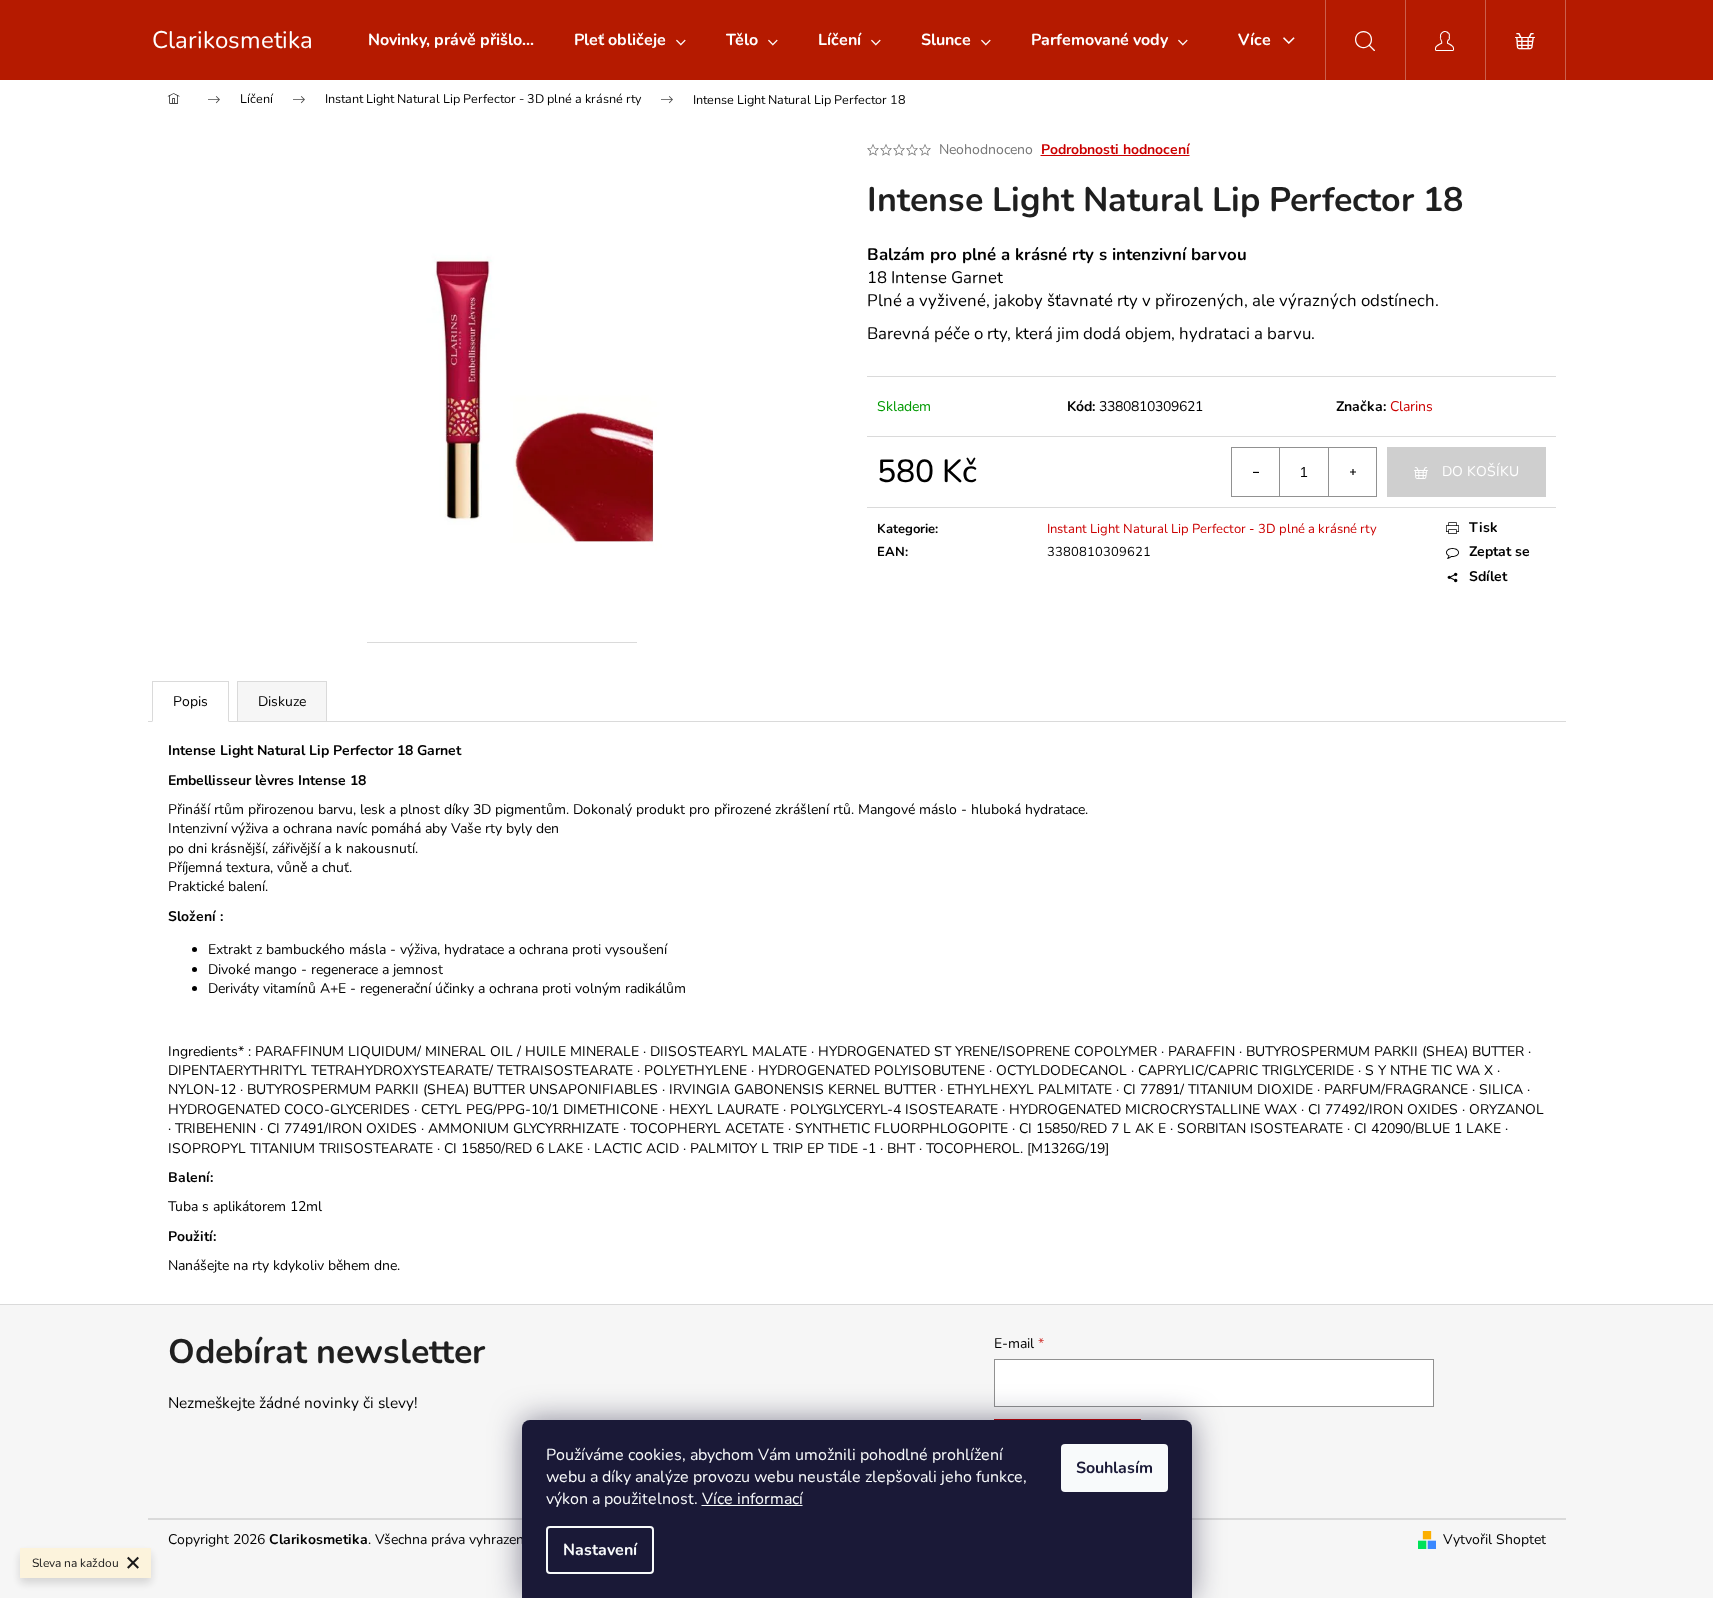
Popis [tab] (190, 701)
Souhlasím (1114, 1468)
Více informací (752, 1499)
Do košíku (1480, 471)
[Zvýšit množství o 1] (1352, 472)
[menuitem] (451, 40)
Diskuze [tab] (282, 701)
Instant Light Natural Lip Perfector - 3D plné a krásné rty (1212, 529)
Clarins (1411, 406)
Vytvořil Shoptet (1494, 1539)
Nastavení (600, 1550)
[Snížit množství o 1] (1256, 472)
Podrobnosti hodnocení (1115, 149)
